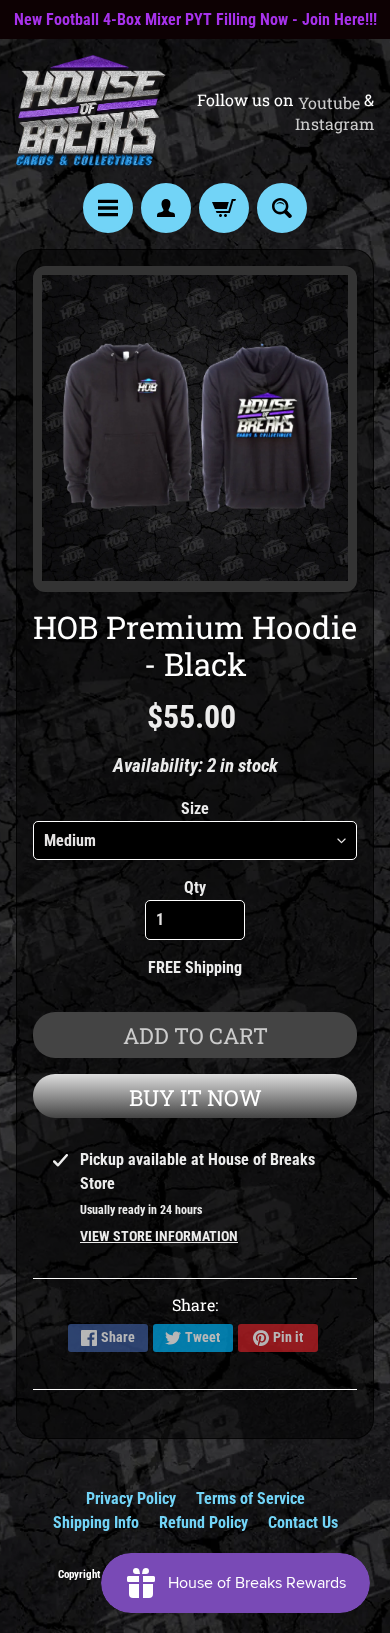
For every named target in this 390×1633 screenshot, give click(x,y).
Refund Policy (203, 1522)
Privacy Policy (131, 1498)
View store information (159, 1236)
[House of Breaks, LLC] (91, 110)
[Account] (166, 208)
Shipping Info (96, 1522)
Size (195, 808)
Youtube (329, 103)
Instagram (334, 124)
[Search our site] (282, 208)
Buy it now (195, 1097)
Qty (195, 887)
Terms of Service (250, 1498)
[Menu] (108, 208)
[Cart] (224, 208)
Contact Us (303, 1522)
